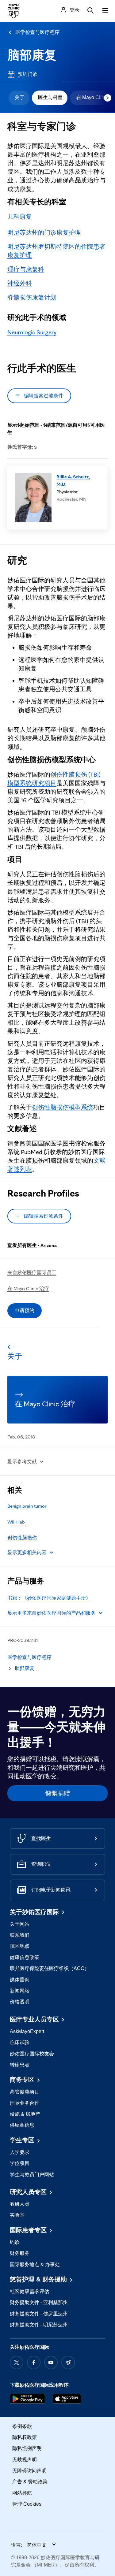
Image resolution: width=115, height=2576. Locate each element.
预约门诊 (28, 74)
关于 (20, 97)
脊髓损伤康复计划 (32, 297)
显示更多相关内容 (27, 1552)
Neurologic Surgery (32, 332)
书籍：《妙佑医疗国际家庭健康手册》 (49, 1598)
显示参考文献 (22, 1462)
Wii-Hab (16, 1522)
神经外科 (20, 283)
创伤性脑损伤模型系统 (63, 1107)
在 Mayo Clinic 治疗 (28, 1288)
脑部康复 (32, 55)
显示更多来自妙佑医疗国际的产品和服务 (52, 1613)
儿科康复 (20, 217)
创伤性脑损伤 (22, 1538)
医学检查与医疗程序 (37, 32)
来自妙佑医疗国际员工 (32, 1273)
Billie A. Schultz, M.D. (73, 480)
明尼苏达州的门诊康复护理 (44, 232)
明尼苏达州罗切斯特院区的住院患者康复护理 (56, 251)
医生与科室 (50, 97)
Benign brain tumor (27, 1506)
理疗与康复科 (26, 269)
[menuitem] (19, 98)
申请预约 (25, 1310)
